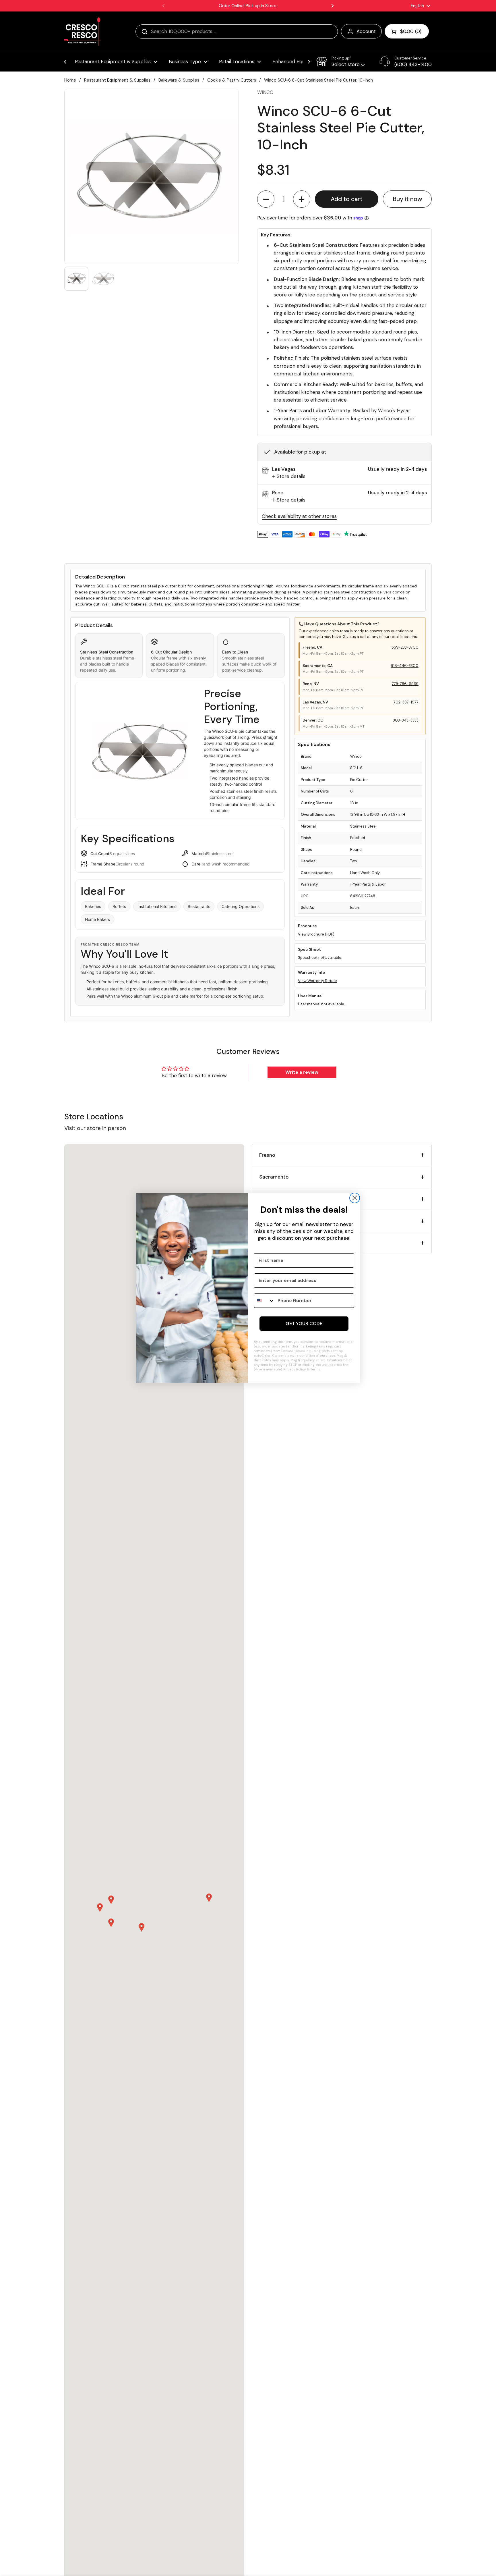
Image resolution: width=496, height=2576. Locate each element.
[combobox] (264, 1301)
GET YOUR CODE (304, 1323)
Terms (315, 1369)
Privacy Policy (295, 1369)
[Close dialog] (355, 1198)
